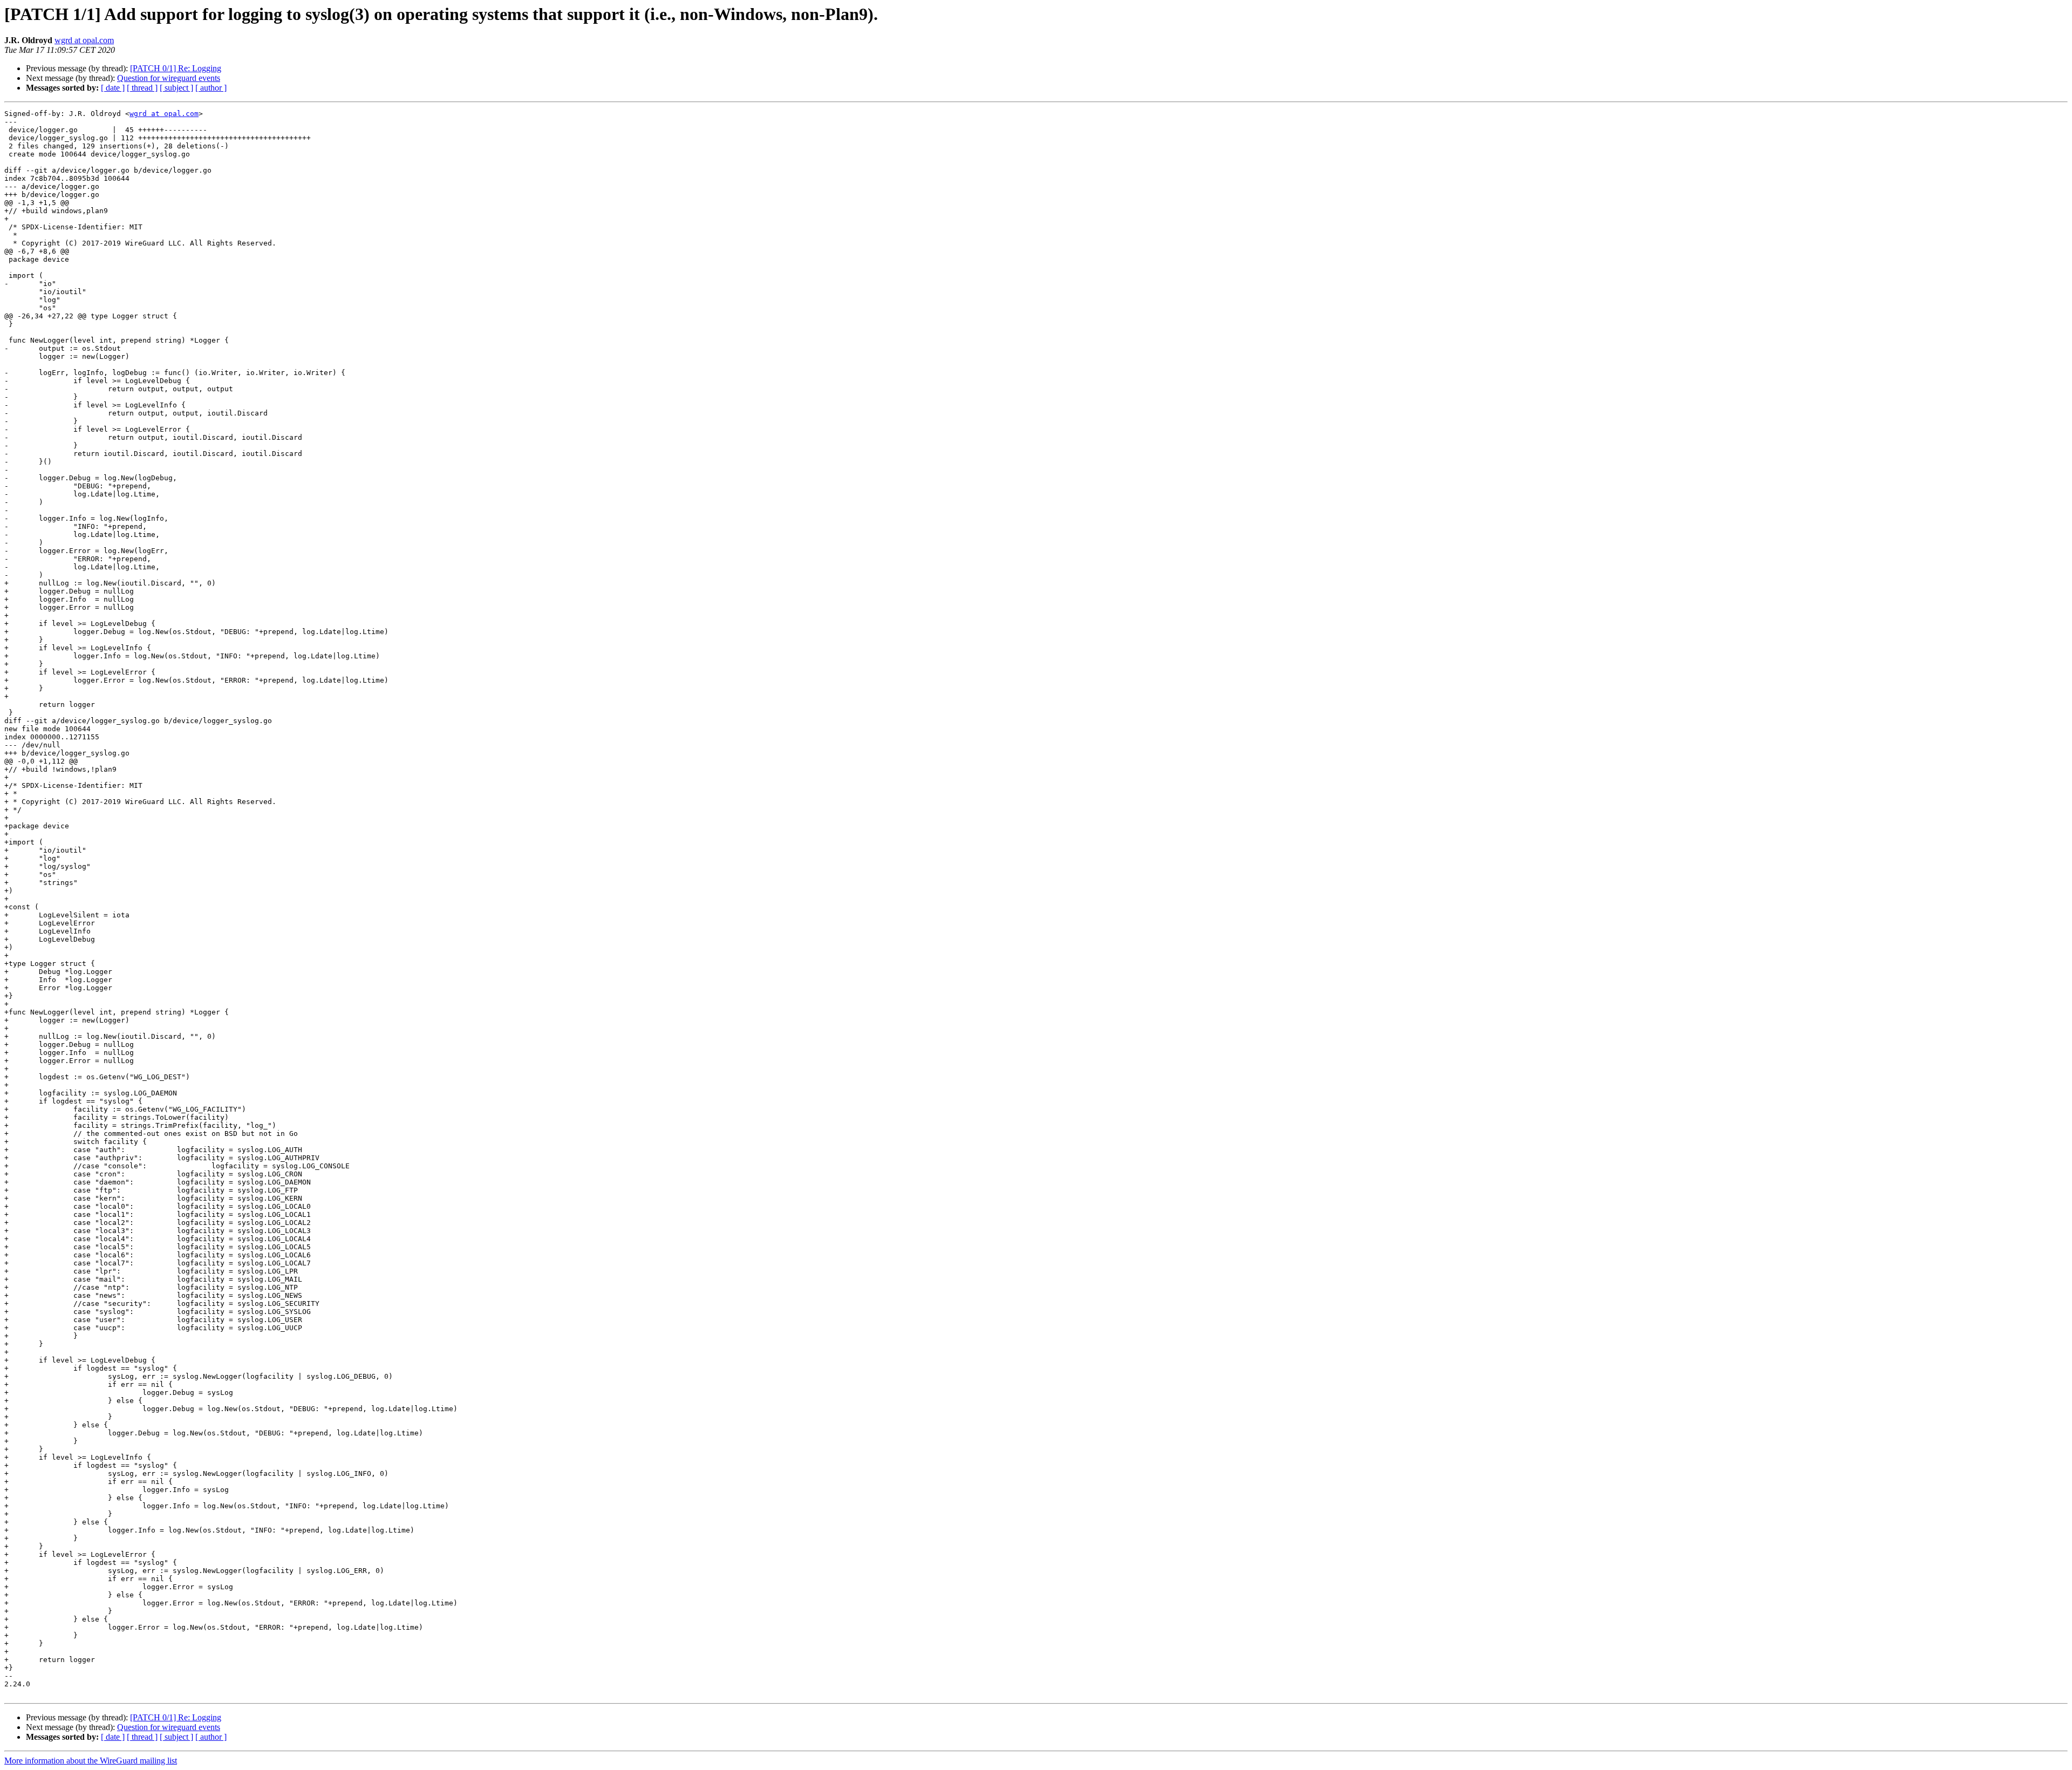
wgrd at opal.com (84, 40)
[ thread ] (142, 88)
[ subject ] (176, 88)
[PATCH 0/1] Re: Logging (176, 68)
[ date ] (113, 88)
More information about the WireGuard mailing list (91, 1761)
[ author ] (211, 88)
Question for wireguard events (169, 78)
